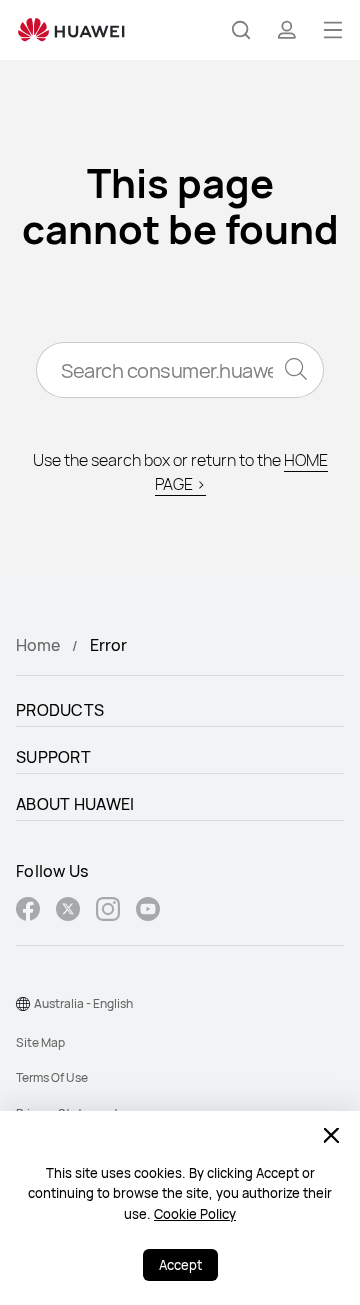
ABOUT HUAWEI (75, 804)
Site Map (40, 1042)
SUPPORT (53, 757)
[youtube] (148, 911)
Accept (180, 1265)
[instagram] (108, 911)
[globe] (23, 1004)
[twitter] (68, 911)
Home (38, 645)
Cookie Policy (195, 1214)
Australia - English (83, 1003)
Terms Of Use (52, 1077)
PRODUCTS (60, 710)
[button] (241, 30)
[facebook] (28, 911)
